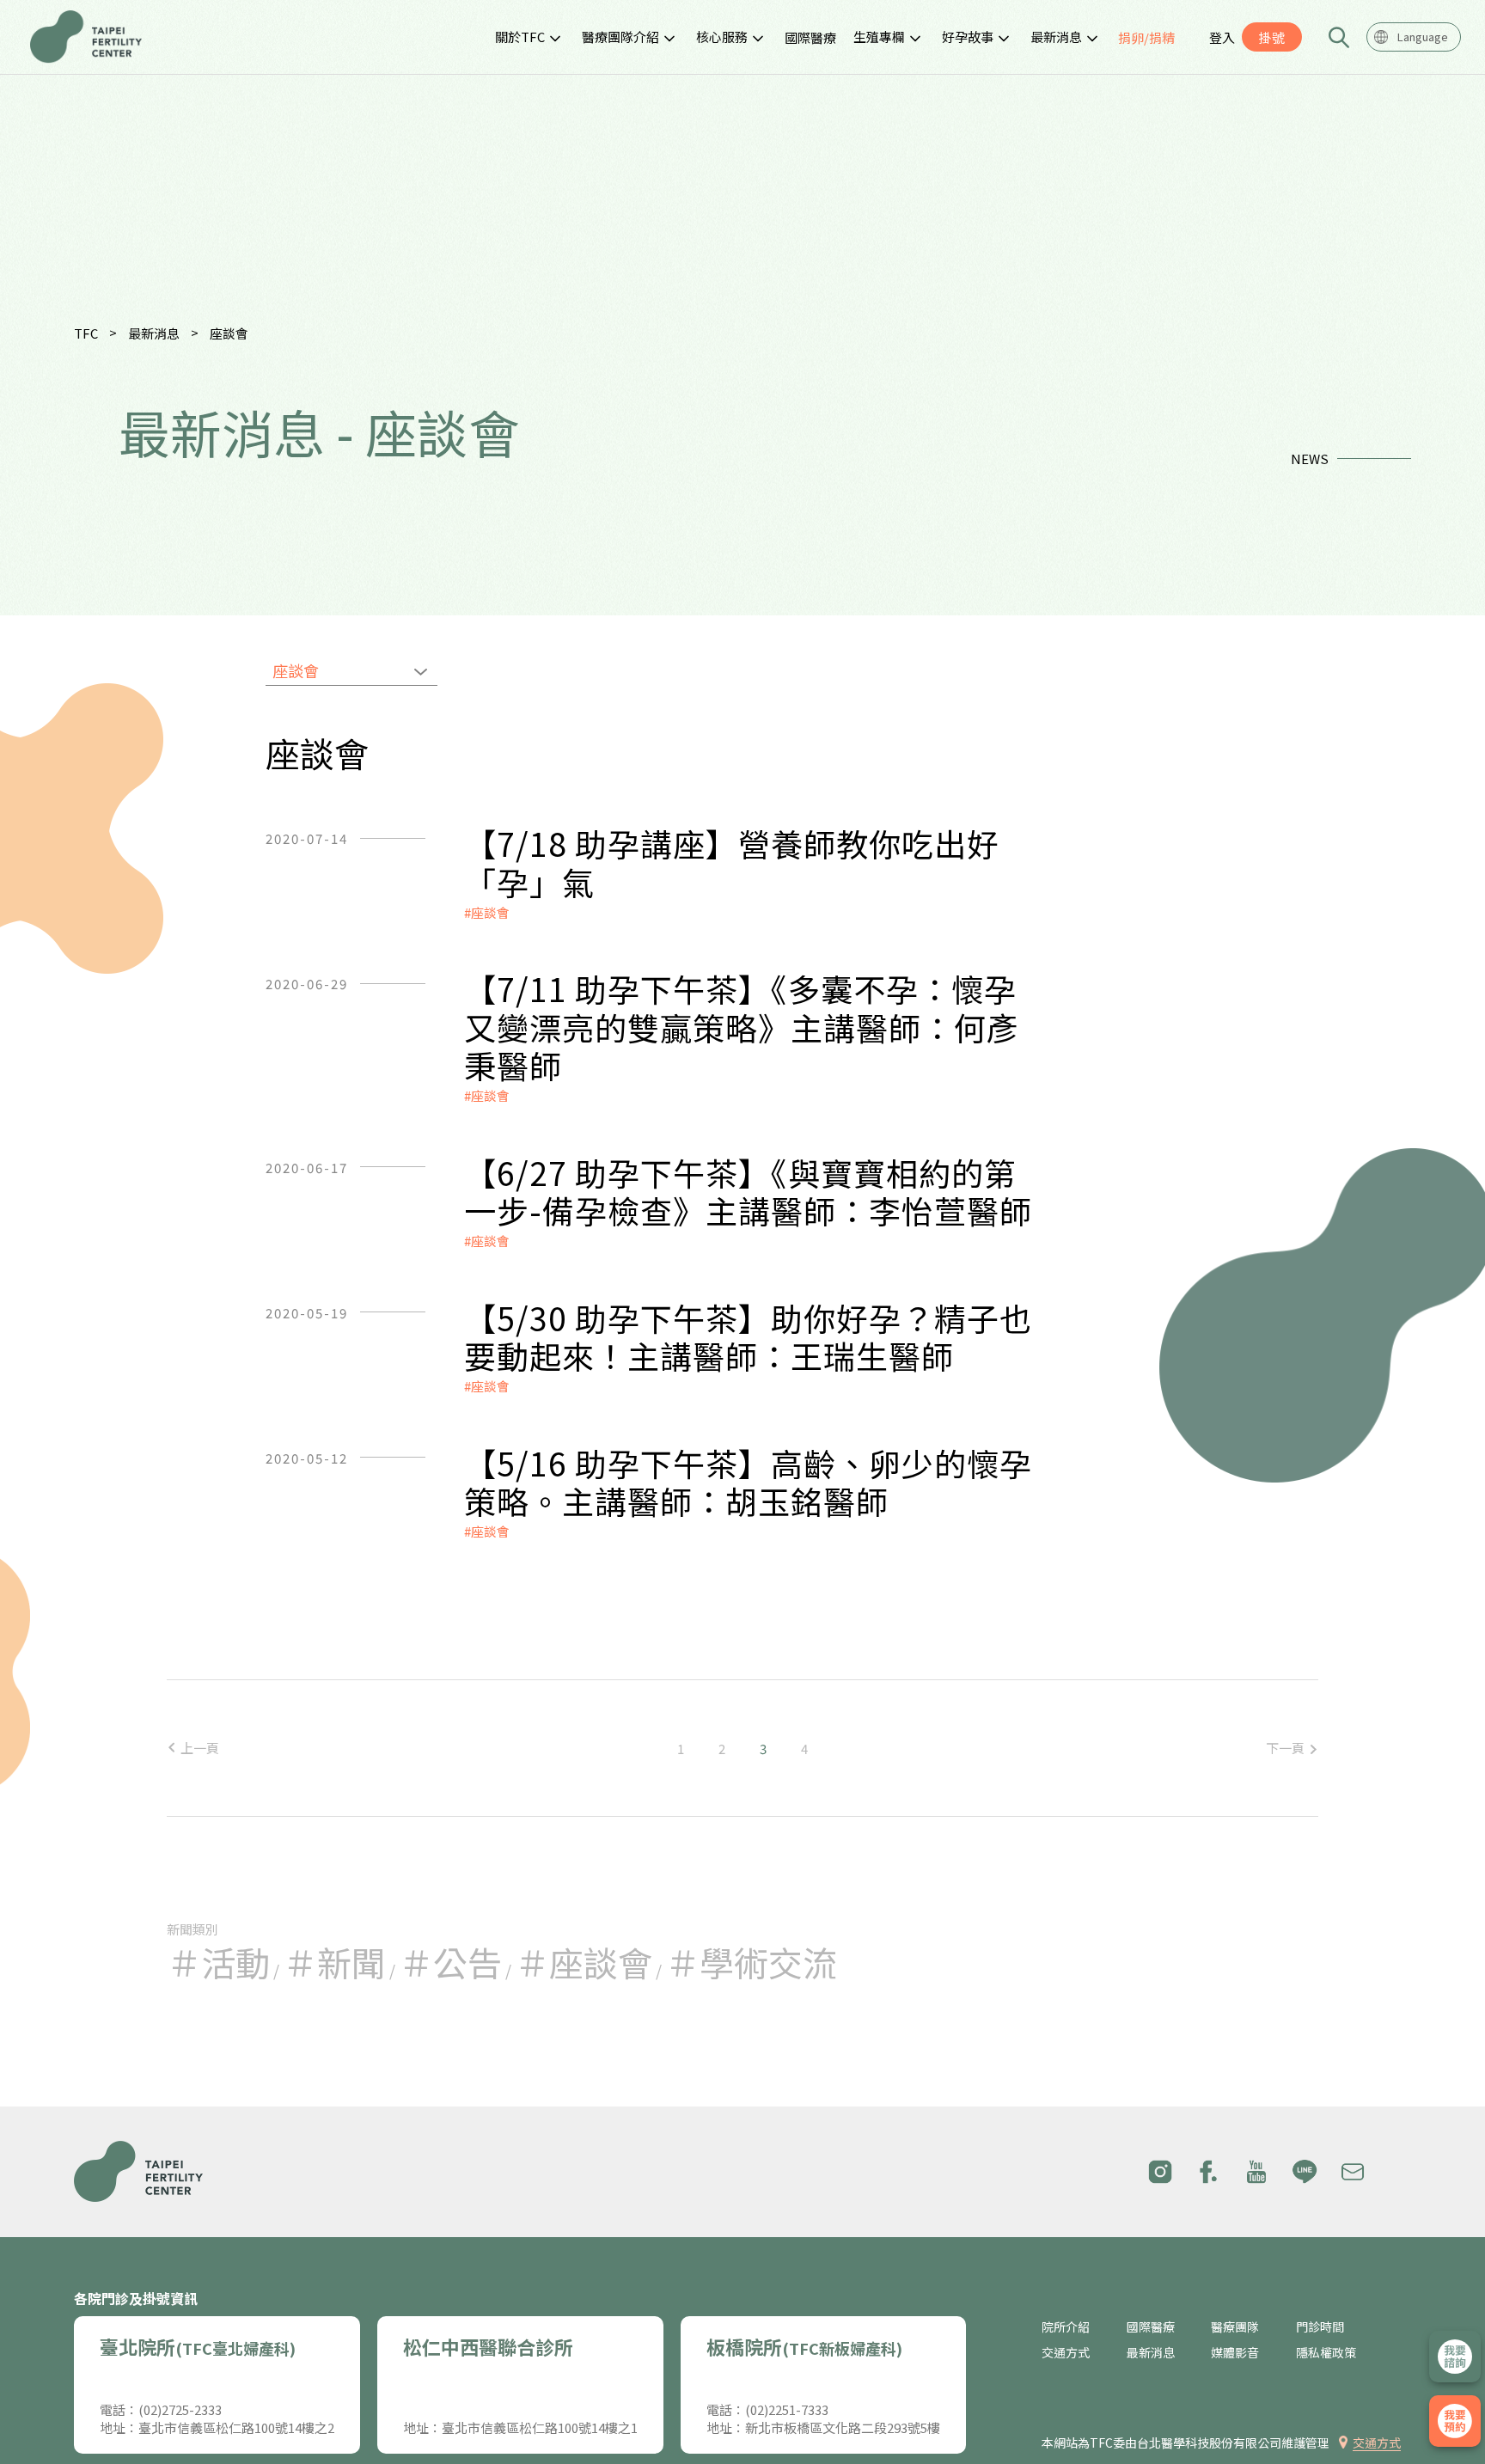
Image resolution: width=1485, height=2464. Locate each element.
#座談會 (487, 912)
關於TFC (520, 37)
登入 (1222, 37)
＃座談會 (584, 1962)
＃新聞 (334, 1962)
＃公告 (450, 1962)
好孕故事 (968, 37)
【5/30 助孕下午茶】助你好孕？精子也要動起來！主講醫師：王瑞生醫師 (748, 1337)
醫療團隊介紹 (620, 37)
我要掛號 (1455, 2421)
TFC (86, 333)
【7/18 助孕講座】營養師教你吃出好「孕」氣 (732, 862)
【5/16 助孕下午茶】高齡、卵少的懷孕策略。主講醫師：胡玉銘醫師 (748, 1482)
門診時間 (1320, 2327)
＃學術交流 (751, 1962)
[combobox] (1414, 37)
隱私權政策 (1326, 2353)
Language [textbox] (1423, 37)
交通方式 (1066, 2353)
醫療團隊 (1235, 2327)
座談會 (229, 333)
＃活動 (218, 1962)
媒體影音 (1235, 2353)
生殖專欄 (879, 37)
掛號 (1272, 37)
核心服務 (722, 37)
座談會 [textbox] (296, 670)
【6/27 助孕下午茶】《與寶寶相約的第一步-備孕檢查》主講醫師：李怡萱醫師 (748, 1192)
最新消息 (1056, 37)
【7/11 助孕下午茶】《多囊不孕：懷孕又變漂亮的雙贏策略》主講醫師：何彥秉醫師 (742, 1027)
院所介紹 (1066, 2327)
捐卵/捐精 (1146, 37)
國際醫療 (810, 37)
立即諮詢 (1455, 2357)
